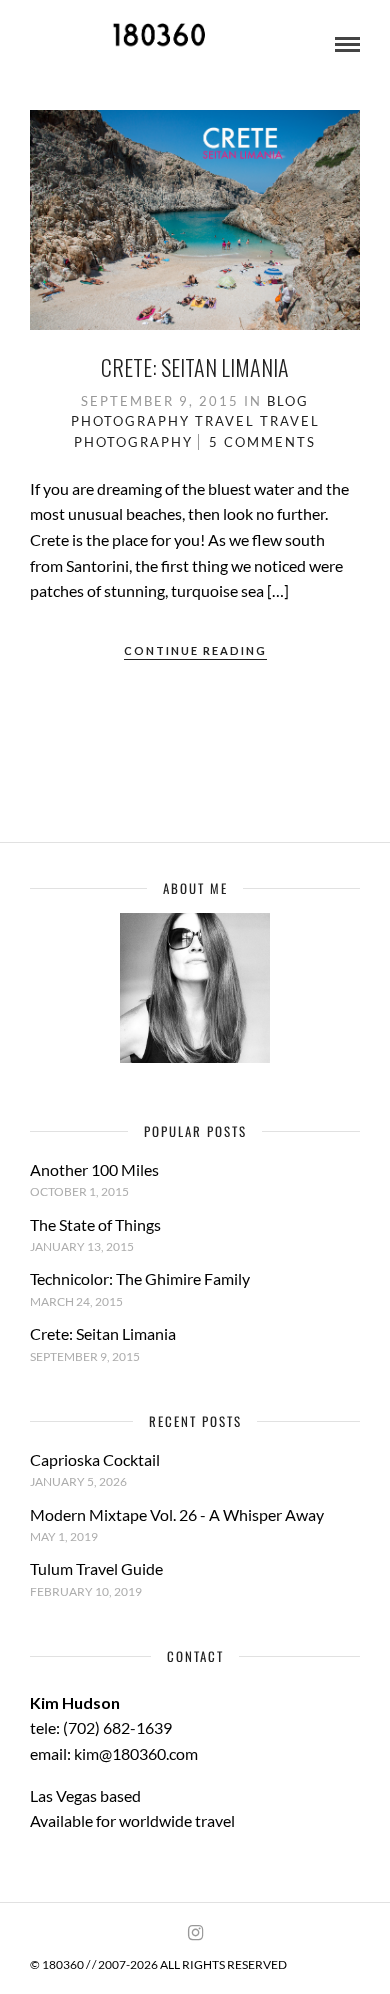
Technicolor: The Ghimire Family (140, 1278)
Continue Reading (195, 650)
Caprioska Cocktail (95, 1459)
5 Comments (262, 442)
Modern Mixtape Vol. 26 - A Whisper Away (177, 1514)
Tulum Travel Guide (96, 1568)
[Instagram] (195, 1933)
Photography (130, 421)
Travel (225, 421)
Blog (288, 401)
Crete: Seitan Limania (195, 367)
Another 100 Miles (94, 1169)
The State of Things (95, 1224)
